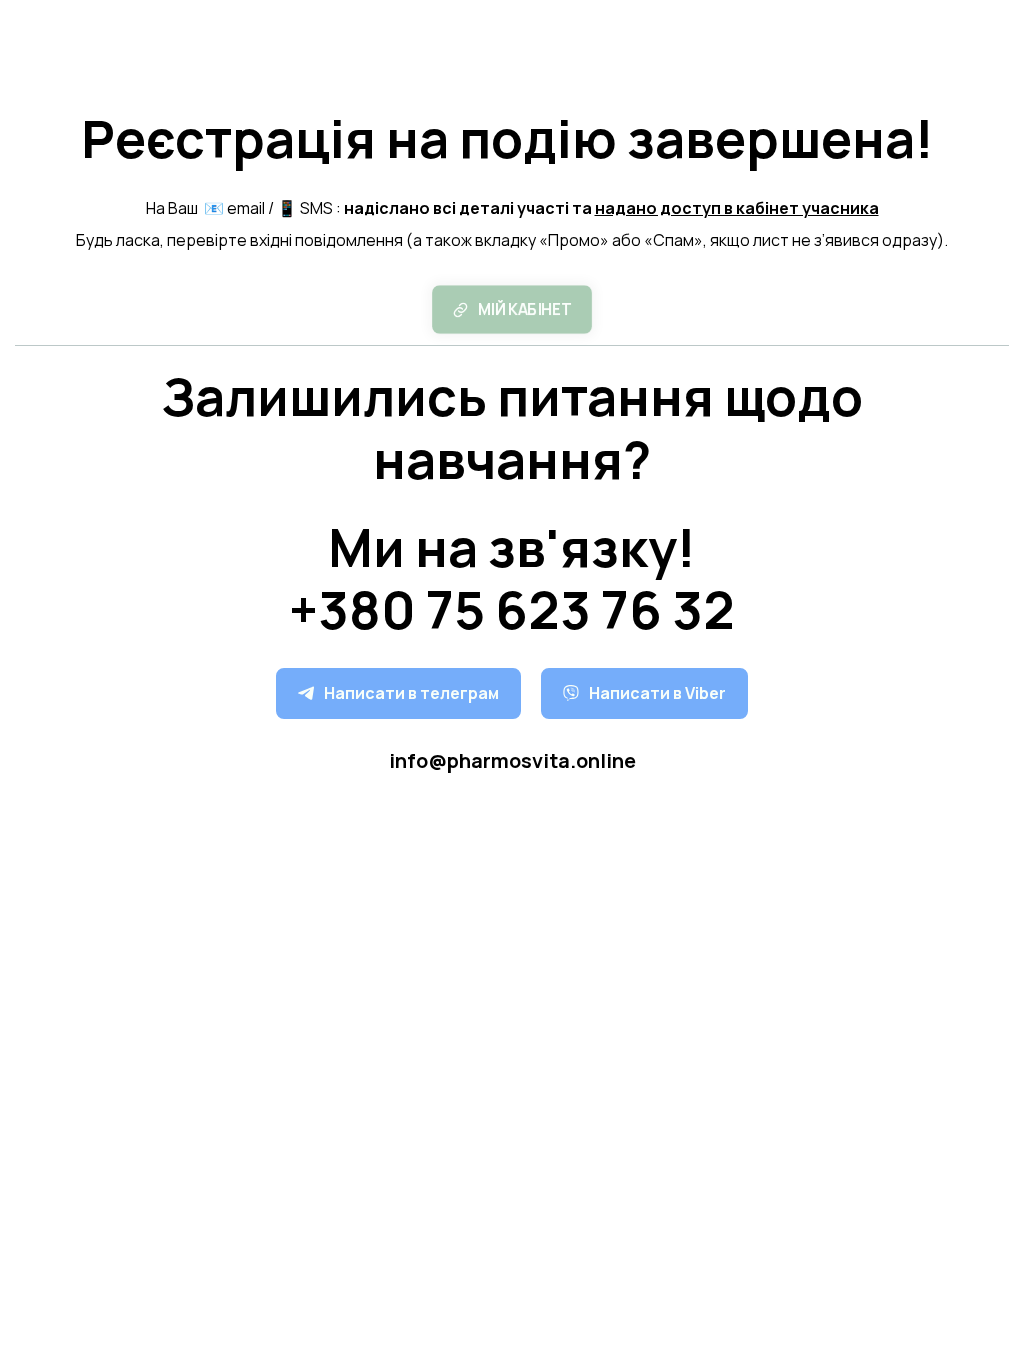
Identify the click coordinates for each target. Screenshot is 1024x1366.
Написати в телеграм (411, 693)
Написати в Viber (657, 693)
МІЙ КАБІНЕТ (524, 308)
